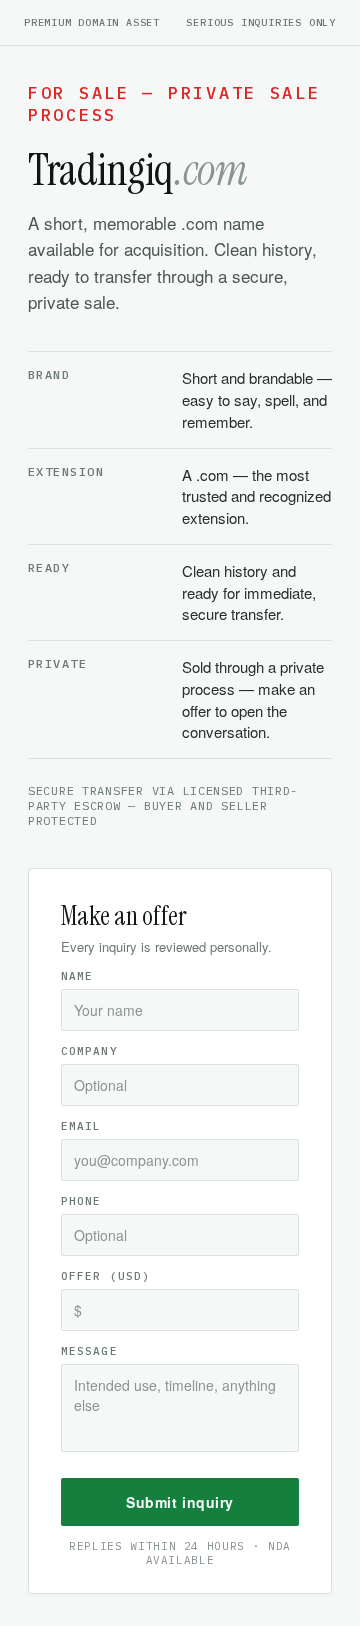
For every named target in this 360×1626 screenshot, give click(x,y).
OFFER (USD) (105, 1276)
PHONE (81, 1201)
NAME (77, 976)
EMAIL (81, 1126)
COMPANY (89, 1051)
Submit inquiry (180, 1502)
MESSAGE (89, 1351)
